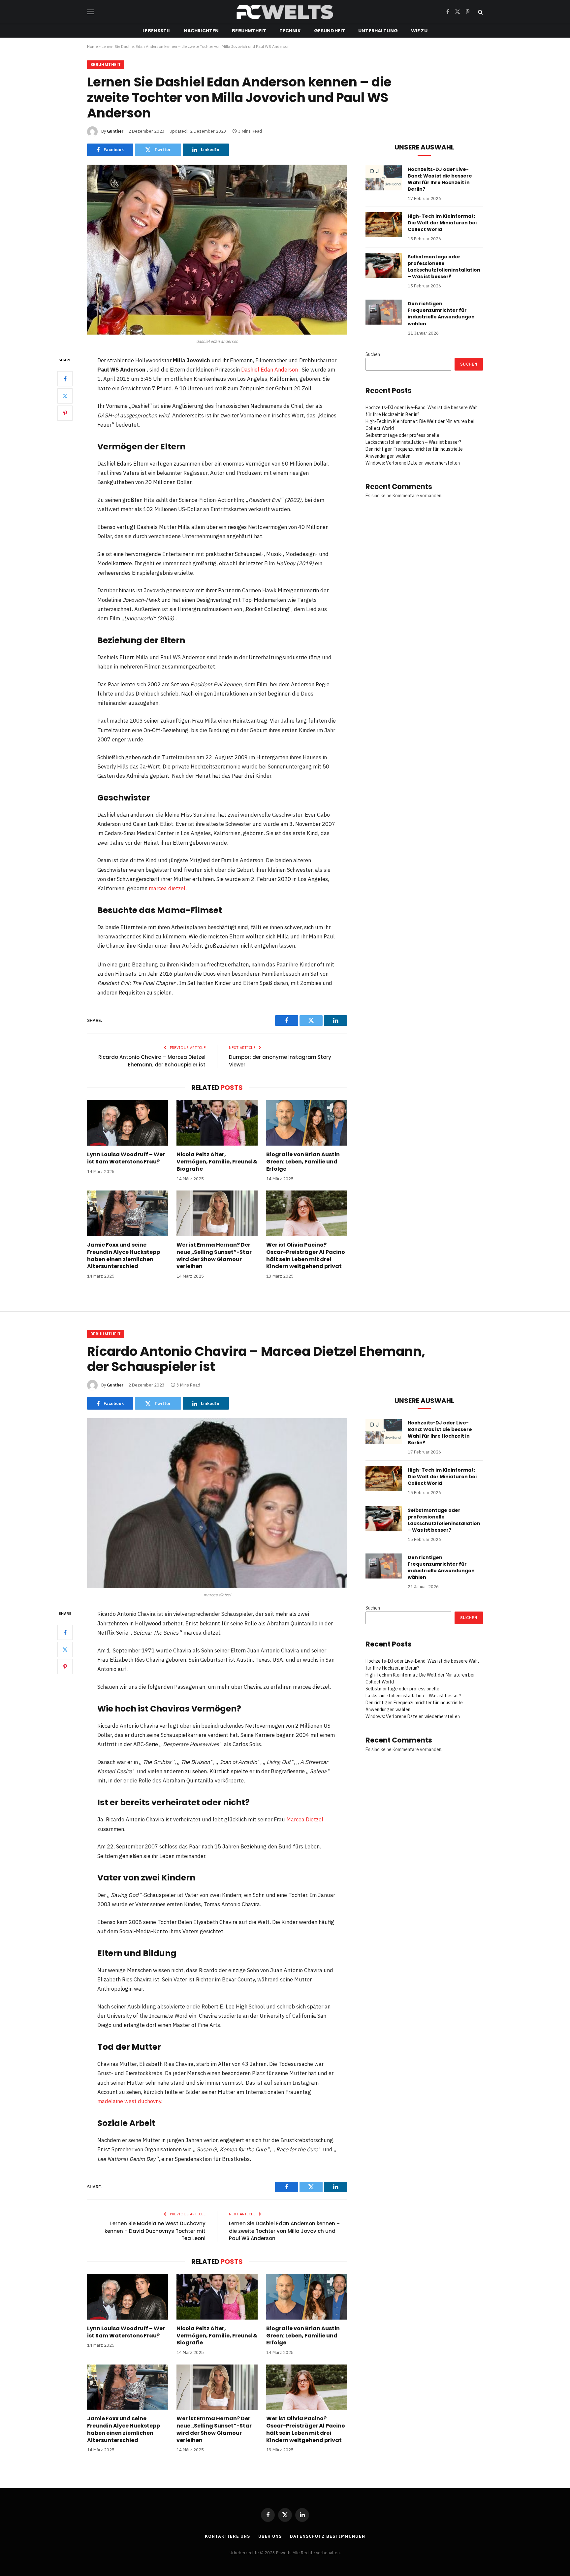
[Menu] (90, 12)
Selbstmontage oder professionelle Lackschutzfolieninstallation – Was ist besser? (444, 267)
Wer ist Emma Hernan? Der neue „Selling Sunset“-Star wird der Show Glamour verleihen (214, 1256)
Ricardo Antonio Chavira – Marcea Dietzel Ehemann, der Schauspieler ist (152, 1061)
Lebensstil (156, 31)
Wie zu (419, 31)
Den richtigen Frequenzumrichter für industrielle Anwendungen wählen (441, 313)
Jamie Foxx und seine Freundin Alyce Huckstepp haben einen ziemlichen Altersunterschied (124, 1256)
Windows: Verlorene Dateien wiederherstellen (413, 463)
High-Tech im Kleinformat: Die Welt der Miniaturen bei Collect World (442, 223)
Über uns (270, 2536)
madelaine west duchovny (129, 2101)
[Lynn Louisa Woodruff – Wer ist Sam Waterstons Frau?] (127, 1123)
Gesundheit (330, 31)
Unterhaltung (378, 31)
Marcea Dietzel (305, 1819)
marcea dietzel (167, 888)
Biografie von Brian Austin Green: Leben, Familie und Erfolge (303, 1162)
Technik (290, 31)
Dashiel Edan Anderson (269, 370)
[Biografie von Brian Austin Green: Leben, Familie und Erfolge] (307, 1123)
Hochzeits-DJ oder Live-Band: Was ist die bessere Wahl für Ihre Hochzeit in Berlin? (440, 179)
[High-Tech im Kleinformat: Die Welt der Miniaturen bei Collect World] (384, 225)
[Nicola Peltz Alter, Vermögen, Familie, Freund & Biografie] (217, 1123)
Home (92, 46)
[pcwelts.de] (285, 12)
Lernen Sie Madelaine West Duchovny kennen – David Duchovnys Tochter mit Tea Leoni (155, 2231)
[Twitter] (65, 396)
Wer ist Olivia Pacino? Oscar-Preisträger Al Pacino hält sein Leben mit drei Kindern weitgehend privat (306, 1256)
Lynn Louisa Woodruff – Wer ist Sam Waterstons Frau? (126, 1158)
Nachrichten (201, 31)
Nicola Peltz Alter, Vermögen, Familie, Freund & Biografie (217, 1162)
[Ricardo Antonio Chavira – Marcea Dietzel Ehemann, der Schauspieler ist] (217, 1503)
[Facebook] (65, 378)
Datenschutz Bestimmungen (328, 2536)
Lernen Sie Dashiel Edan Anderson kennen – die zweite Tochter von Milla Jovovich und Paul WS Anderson (284, 2231)
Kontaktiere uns (227, 2536)
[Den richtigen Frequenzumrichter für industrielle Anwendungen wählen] (384, 312)
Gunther (115, 131)
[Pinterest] (65, 413)
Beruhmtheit (249, 31)
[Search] (480, 12)
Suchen (373, 354)
